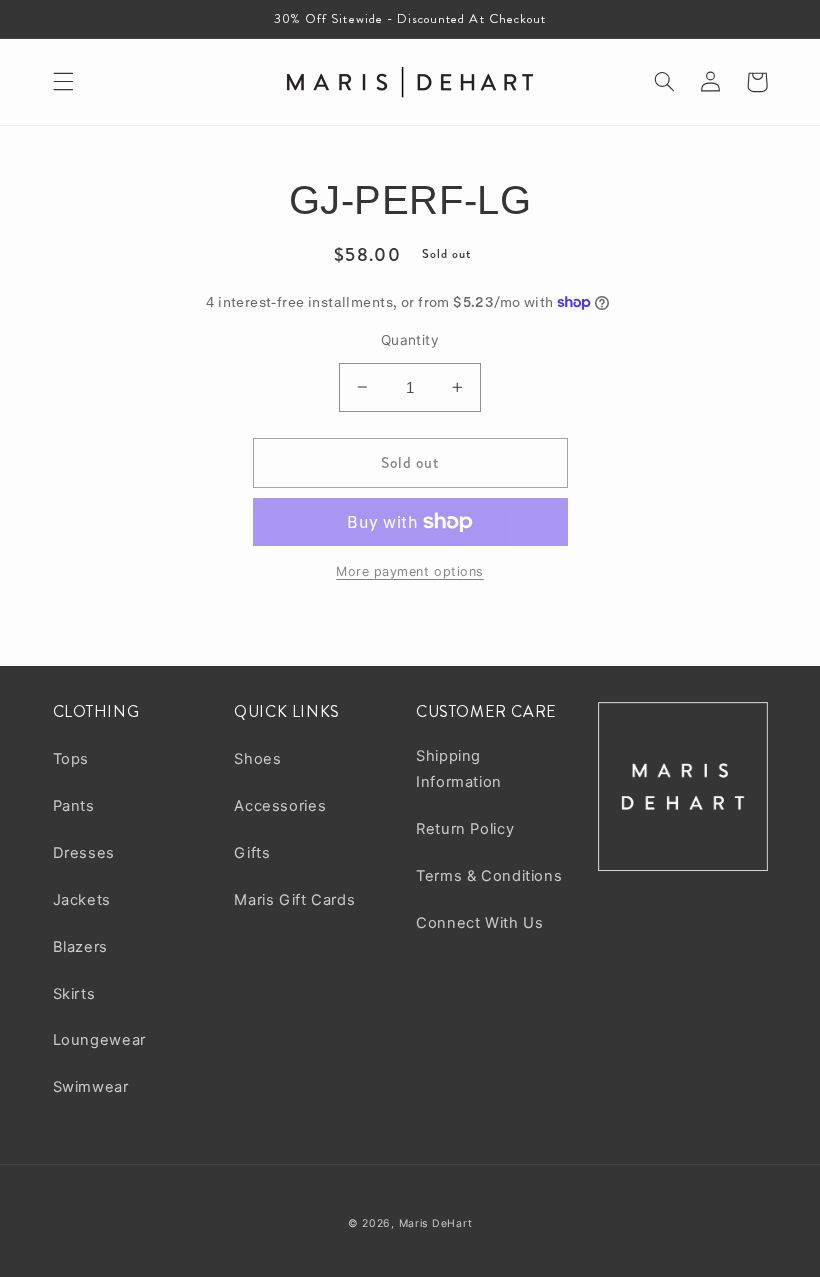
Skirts (74, 994)
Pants (74, 806)
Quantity (410, 340)
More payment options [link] (410, 571)
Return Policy (465, 829)
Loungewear (99, 1040)
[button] (63, 82)
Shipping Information (459, 769)
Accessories (280, 806)
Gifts (252, 853)
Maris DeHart (436, 1223)
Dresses (84, 853)
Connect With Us (479, 923)
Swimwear (91, 1087)
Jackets (82, 900)
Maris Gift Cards (294, 900)
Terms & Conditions (489, 876)
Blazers (80, 947)
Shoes (257, 759)
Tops (71, 759)
